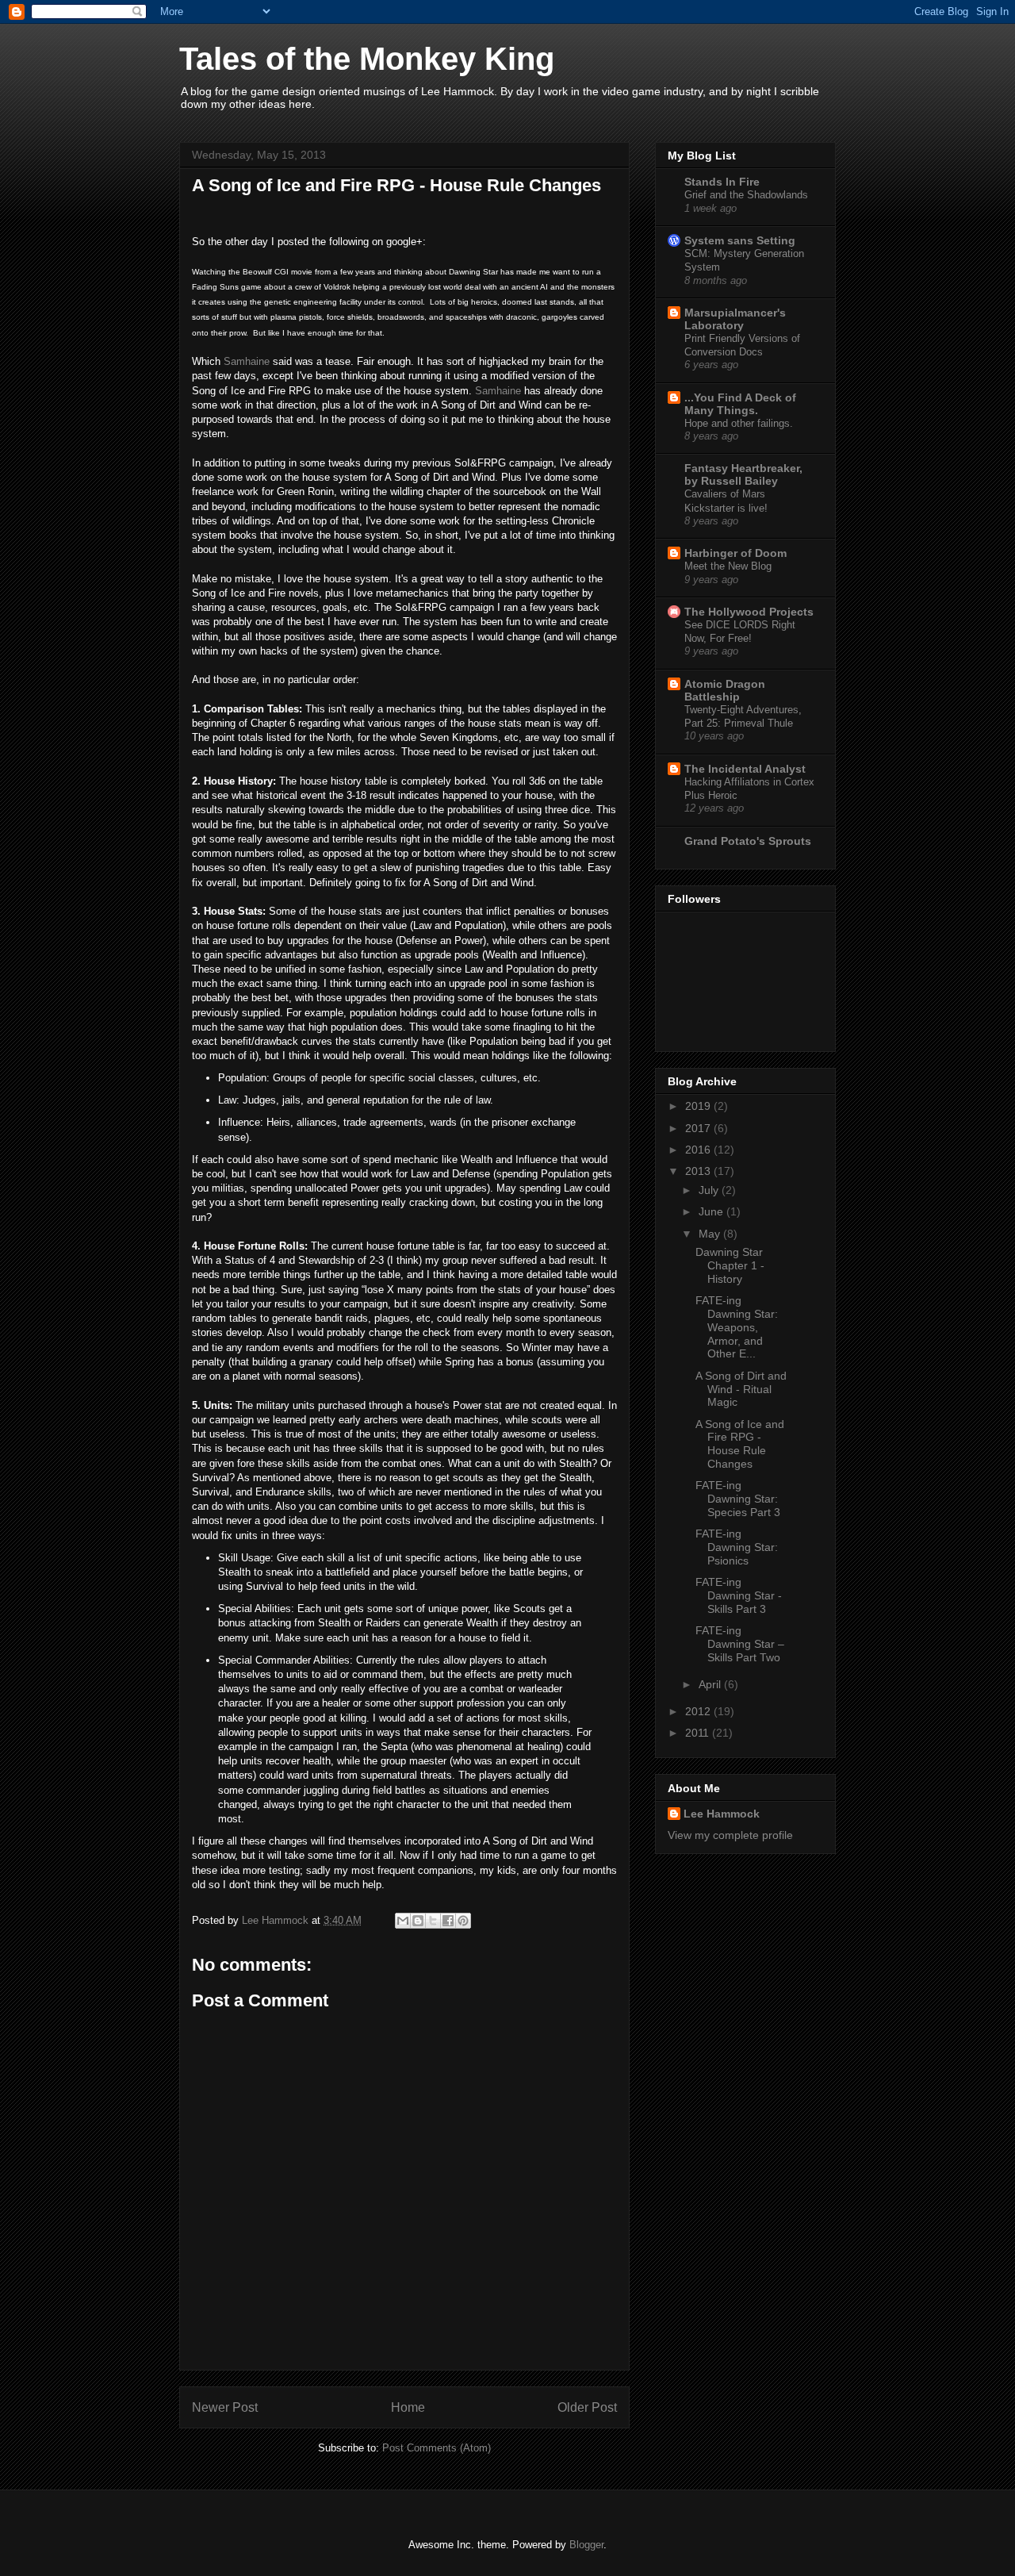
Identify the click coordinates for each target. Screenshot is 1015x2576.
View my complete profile (730, 1835)
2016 (699, 1150)
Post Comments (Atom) (437, 2448)
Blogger (586, 2545)
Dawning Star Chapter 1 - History (730, 1265)
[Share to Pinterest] (463, 1921)
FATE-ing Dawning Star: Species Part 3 (738, 1499)
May (711, 1234)
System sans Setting (740, 240)
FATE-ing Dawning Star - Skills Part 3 (739, 1595)
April (711, 1684)
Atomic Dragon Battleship (725, 690)
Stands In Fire (722, 182)
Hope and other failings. (739, 423)
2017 (699, 1128)
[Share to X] (433, 1921)
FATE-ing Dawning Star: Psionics (737, 1547)
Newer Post (225, 2407)
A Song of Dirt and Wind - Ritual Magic (741, 1389)
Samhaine (247, 361)
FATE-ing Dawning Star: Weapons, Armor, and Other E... (737, 1327)
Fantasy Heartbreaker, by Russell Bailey (743, 474)
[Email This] (403, 1921)
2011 (699, 1733)
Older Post (587, 2407)
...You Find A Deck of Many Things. (740, 404)
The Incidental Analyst (745, 769)
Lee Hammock (722, 1814)
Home (408, 2407)
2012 (699, 1711)
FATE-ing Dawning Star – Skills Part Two (740, 1644)
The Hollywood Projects (749, 612)
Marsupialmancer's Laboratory (735, 319)
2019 (699, 1106)
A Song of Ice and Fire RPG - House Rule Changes (740, 1444)
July (710, 1190)
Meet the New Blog (728, 566)
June (712, 1211)
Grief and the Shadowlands (746, 195)
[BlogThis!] (418, 1921)
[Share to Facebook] (448, 1921)
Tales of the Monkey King (367, 59)
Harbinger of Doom (735, 553)
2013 (699, 1171)
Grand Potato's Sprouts (748, 841)
